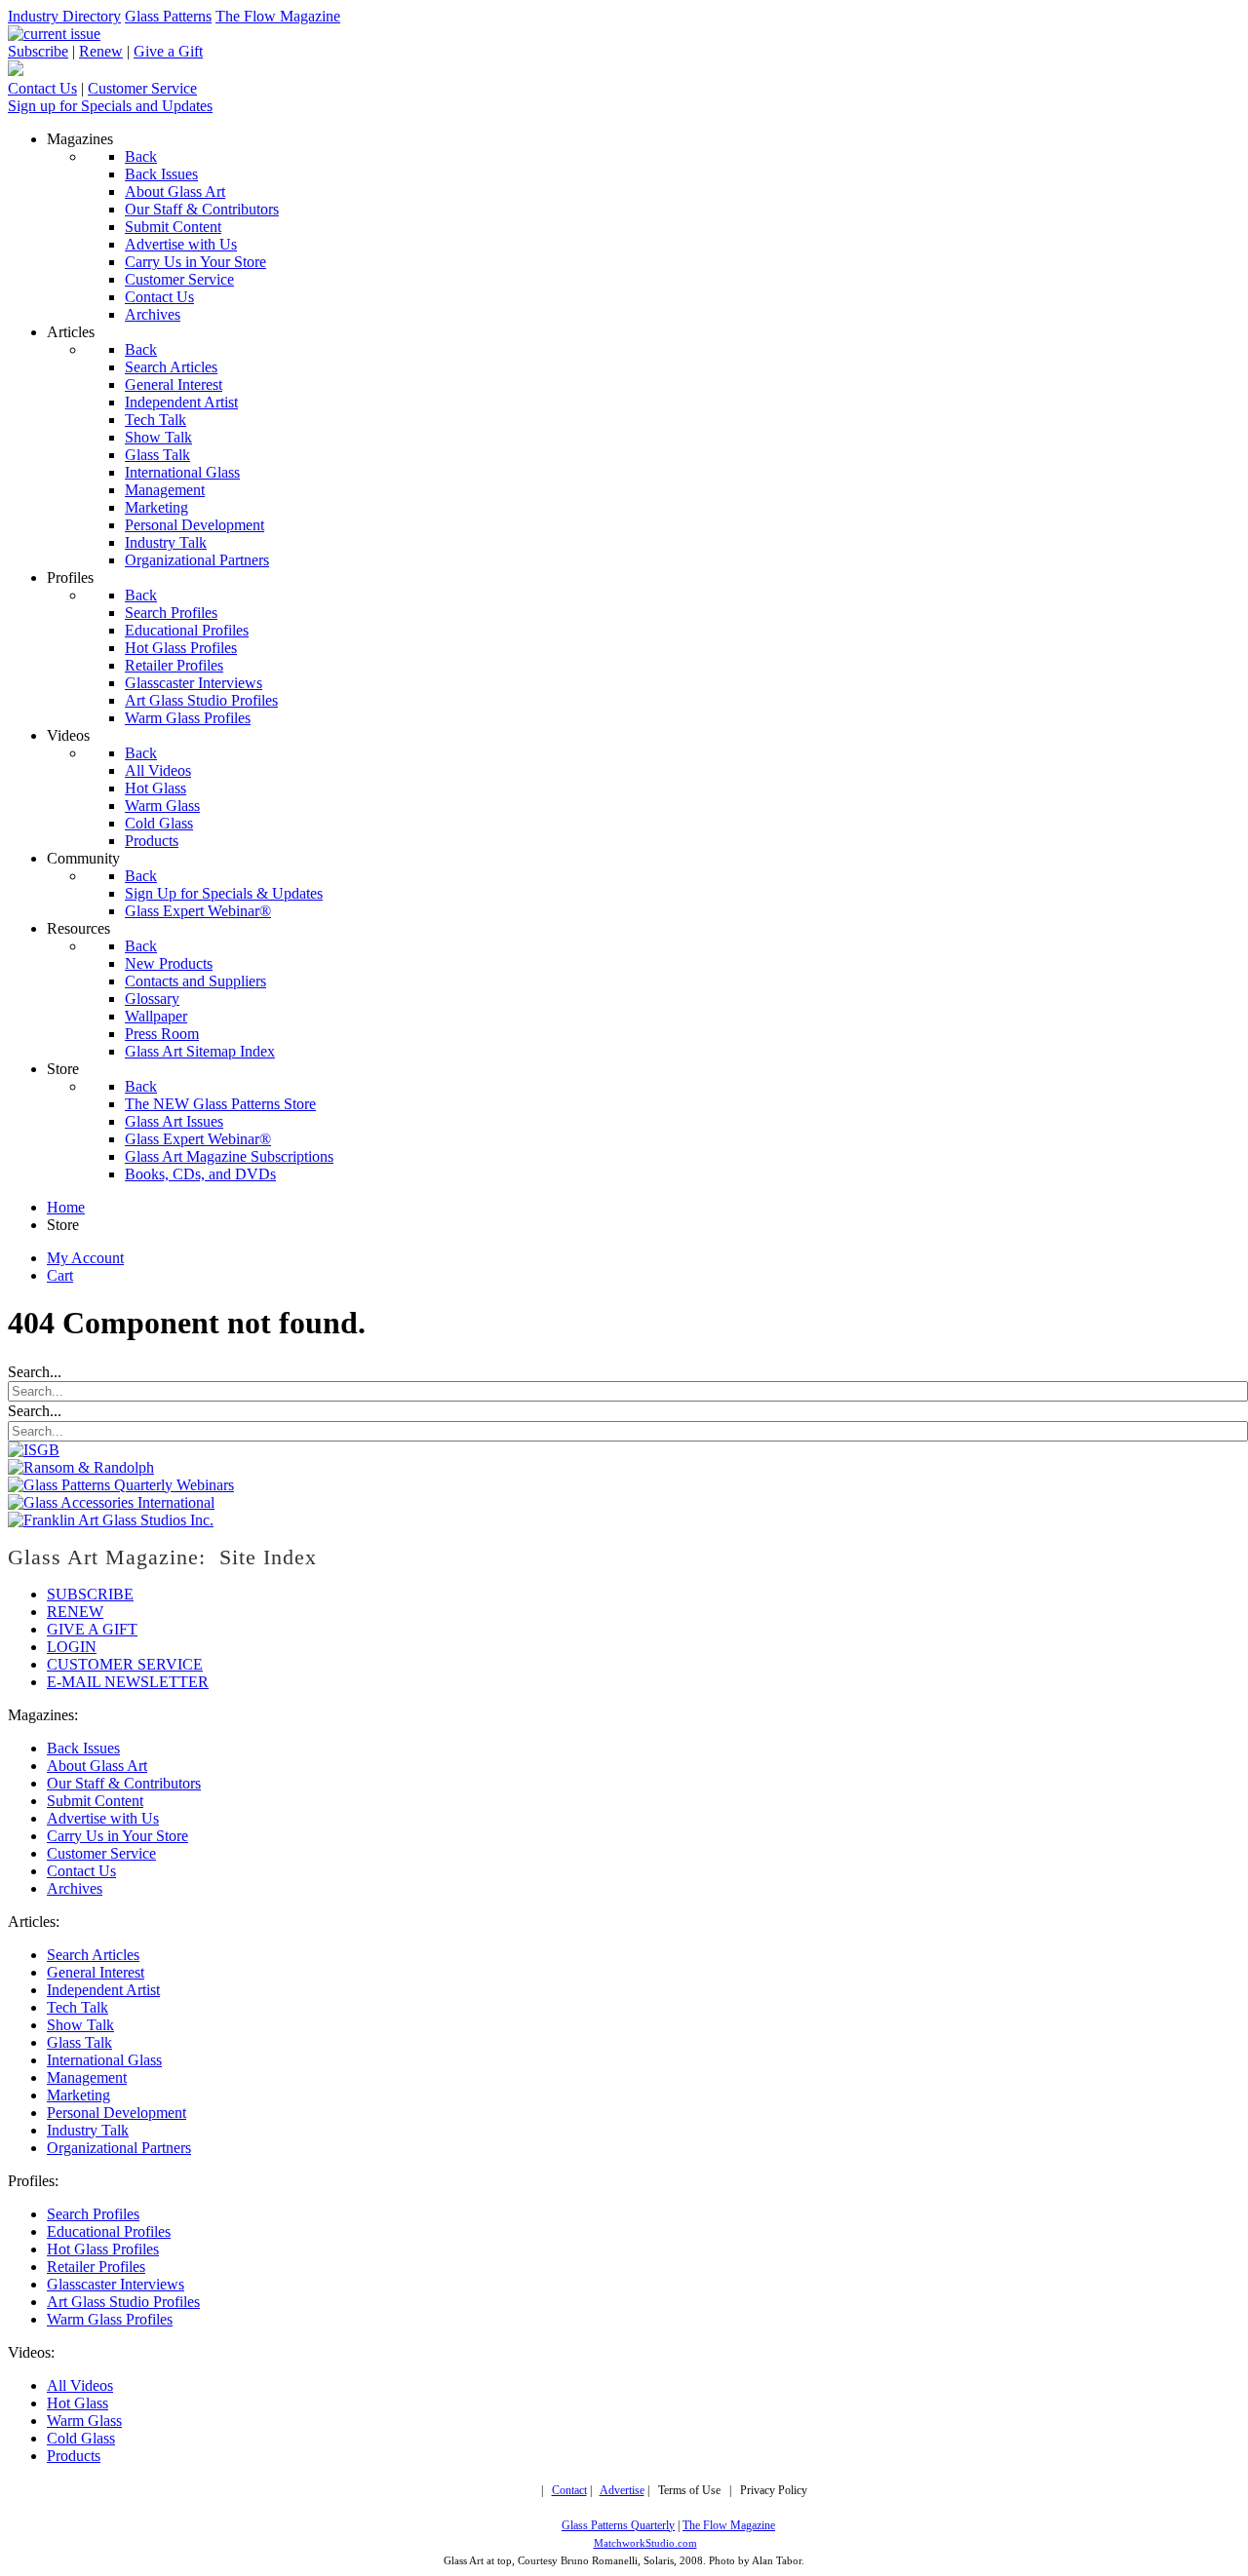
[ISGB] (34, 1450)
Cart (60, 1275)
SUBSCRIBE (90, 1594)
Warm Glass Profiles (110, 2319)
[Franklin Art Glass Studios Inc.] (111, 1520)
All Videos (80, 2385)
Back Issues (83, 1748)
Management (87, 2077)
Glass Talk (79, 2042)
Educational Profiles (109, 2231)
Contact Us (42, 88)
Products (74, 2456)
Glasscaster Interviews (116, 2284)
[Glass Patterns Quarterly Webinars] (121, 1485)
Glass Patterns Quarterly (618, 2526)
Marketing (78, 2095)
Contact (569, 2491)
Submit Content (95, 1801)
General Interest (96, 1972)
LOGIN (72, 1647)
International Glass (104, 2060)
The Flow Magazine (278, 16)
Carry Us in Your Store (117, 1836)
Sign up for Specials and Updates (110, 106)
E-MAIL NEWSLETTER (128, 1682)
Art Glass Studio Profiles (123, 2302)
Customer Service (142, 88)
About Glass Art (97, 1766)
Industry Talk (88, 2130)
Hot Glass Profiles (103, 2249)
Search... (35, 1372)
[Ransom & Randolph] (81, 1467)
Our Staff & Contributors (124, 1783)
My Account (85, 1258)
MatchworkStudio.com (645, 2543)
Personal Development (117, 2113)
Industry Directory (64, 16)
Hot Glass (78, 2403)
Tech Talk (78, 2007)
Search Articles (93, 1955)
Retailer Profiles (96, 2267)
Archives (75, 1888)
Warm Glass (84, 2421)
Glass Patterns (168, 16)
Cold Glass (81, 2438)
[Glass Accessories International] (111, 1502)
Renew (101, 51)
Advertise (622, 2491)
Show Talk (80, 2025)
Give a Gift (168, 51)
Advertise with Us (103, 1818)
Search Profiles (93, 2214)
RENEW (75, 1612)
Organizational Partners (119, 2148)
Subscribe (38, 51)
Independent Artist (103, 1990)
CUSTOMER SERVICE (125, 1664)
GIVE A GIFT (92, 1629)
